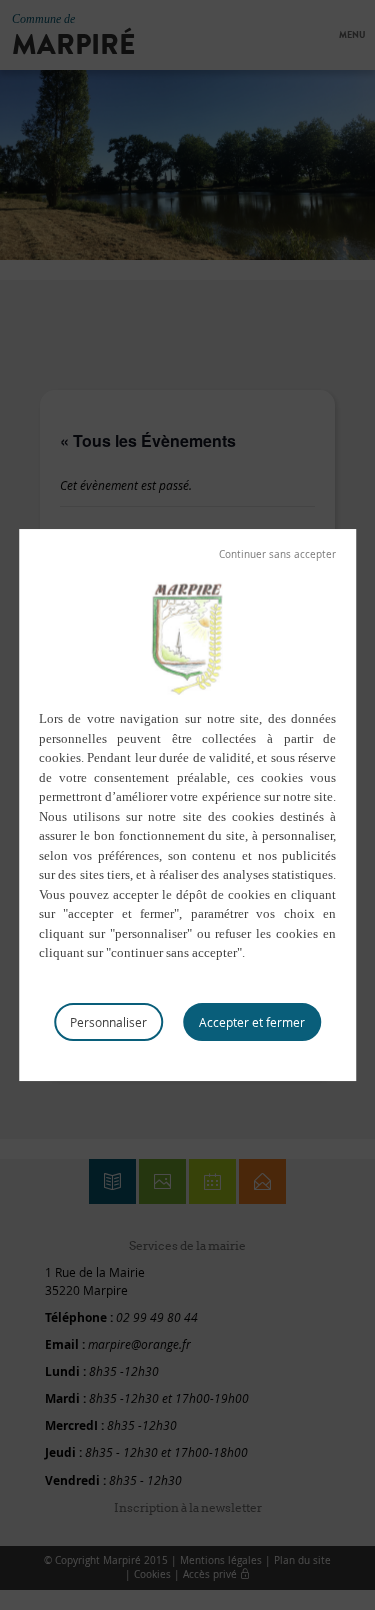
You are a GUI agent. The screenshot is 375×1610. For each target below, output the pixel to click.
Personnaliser (108, 1022)
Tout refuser (277, 555)
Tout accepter (252, 1022)
